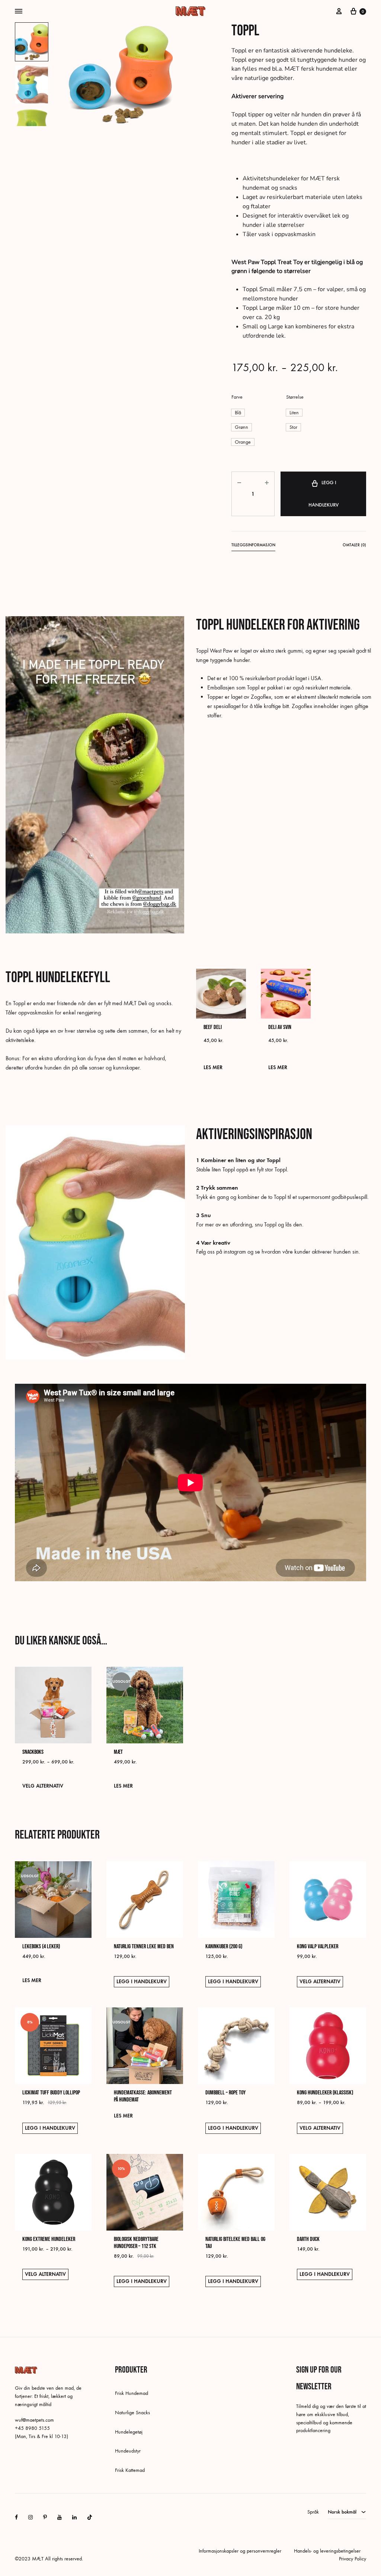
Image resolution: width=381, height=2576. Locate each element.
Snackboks (33, 1752)
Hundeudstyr (128, 2451)
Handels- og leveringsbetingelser (327, 2551)
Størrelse (295, 397)
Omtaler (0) (354, 545)
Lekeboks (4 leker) (41, 1947)
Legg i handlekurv (324, 494)
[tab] (253, 546)
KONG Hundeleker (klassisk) (325, 2093)
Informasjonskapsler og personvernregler (240, 2551)
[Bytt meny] (19, 12)
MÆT (118, 1752)
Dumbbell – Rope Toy (225, 2093)
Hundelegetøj (129, 2432)
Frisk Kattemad (130, 2470)
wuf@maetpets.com (34, 2420)
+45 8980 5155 (32, 2428)
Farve (237, 397)
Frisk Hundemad (132, 2393)
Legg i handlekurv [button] (142, 1982)
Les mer (213, 1067)
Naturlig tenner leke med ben (144, 1947)
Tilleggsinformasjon (253, 545)
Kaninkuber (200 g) (224, 1947)
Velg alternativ (43, 1786)
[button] (238, 413)
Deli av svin (280, 1027)
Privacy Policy (353, 2559)
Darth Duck (308, 2239)
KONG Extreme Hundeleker (49, 2239)
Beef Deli (213, 1027)
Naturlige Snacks (132, 2413)
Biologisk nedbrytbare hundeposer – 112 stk (136, 2243)
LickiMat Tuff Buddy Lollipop (51, 2093)
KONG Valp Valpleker (318, 1947)
